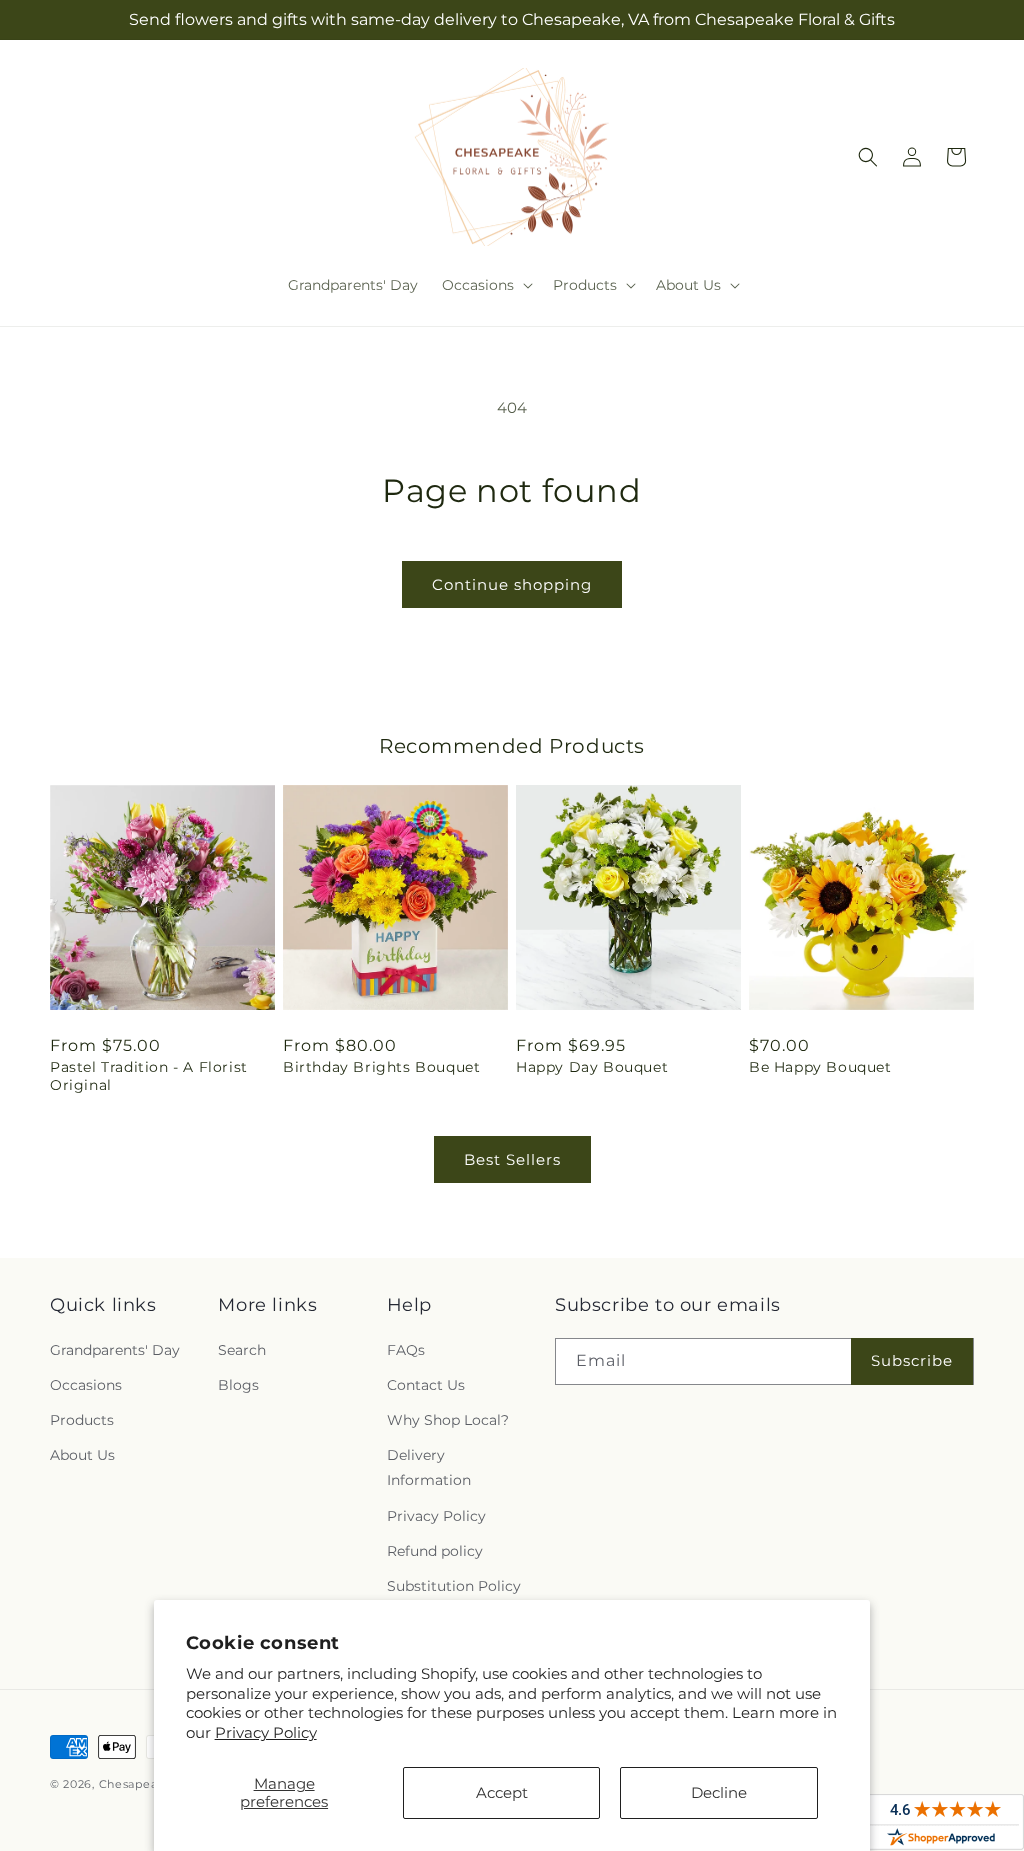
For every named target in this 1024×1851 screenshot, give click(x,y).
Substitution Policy (454, 1586)
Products (82, 1420)
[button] (485, 285)
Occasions (86, 1385)
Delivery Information (429, 1467)
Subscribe (912, 1360)
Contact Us (426, 1385)
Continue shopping (512, 584)
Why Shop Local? (448, 1420)
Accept (502, 1792)
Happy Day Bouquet (592, 1067)
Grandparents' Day (115, 1350)
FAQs (406, 1350)
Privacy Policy (266, 1732)
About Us (82, 1455)
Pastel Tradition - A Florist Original (149, 1076)
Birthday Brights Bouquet (381, 1067)
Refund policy (435, 1551)
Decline (719, 1792)
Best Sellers (512, 1159)
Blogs (238, 1385)
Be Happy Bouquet (820, 1067)
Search (242, 1350)
